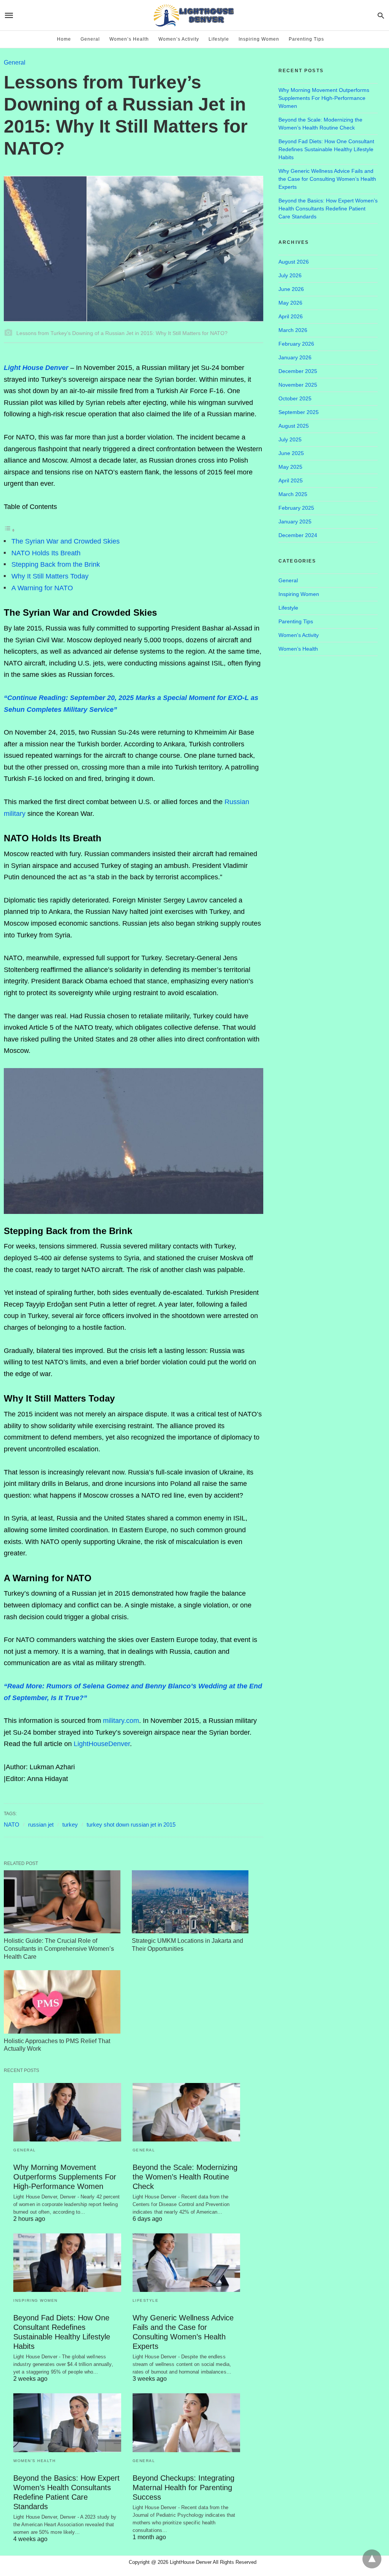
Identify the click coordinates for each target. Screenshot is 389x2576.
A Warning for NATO (42, 588)
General (90, 39)
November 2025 (298, 385)
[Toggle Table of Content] (9, 530)
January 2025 (295, 522)
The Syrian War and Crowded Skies (66, 541)
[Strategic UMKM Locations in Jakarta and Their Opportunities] (190, 1902)
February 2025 (296, 508)
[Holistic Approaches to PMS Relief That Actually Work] (62, 2002)
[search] (381, 15)
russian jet (41, 1825)
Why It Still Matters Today (50, 576)
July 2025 (290, 439)
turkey (70, 1825)
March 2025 (293, 494)
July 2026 (290, 275)
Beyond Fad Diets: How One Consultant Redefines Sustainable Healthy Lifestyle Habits (326, 149)
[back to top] (372, 2559)
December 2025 (298, 371)
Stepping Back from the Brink (56, 564)
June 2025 (291, 453)
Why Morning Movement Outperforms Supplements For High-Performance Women (65, 2177)
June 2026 (291, 289)
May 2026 (290, 303)
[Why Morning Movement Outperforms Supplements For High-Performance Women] (67, 2112)
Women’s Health (129, 39)
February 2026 (296, 344)
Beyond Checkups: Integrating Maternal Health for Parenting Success (183, 2487)
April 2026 (291, 316)
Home (64, 39)
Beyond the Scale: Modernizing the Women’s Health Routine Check (185, 2177)
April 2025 (291, 480)
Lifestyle (219, 39)
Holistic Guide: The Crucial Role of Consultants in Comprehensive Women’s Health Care (59, 1949)
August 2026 (294, 262)
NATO (12, 1825)
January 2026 (295, 357)
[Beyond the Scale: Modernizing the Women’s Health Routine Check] (187, 2112)
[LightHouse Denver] (194, 15)
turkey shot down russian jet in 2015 (131, 1825)
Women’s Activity (179, 39)
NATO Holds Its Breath (46, 553)
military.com (121, 1721)
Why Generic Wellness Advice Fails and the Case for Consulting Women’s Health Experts (327, 179)
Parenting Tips (306, 39)
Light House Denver (36, 368)
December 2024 (298, 535)
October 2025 (295, 398)
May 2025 (290, 467)
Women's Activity (299, 635)
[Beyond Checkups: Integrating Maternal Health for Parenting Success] (187, 2423)
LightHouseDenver (102, 1744)
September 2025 (299, 412)
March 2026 (293, 330)
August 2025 (294, 426)
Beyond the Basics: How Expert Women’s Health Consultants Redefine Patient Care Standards (328, 209)
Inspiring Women (259, 39)
